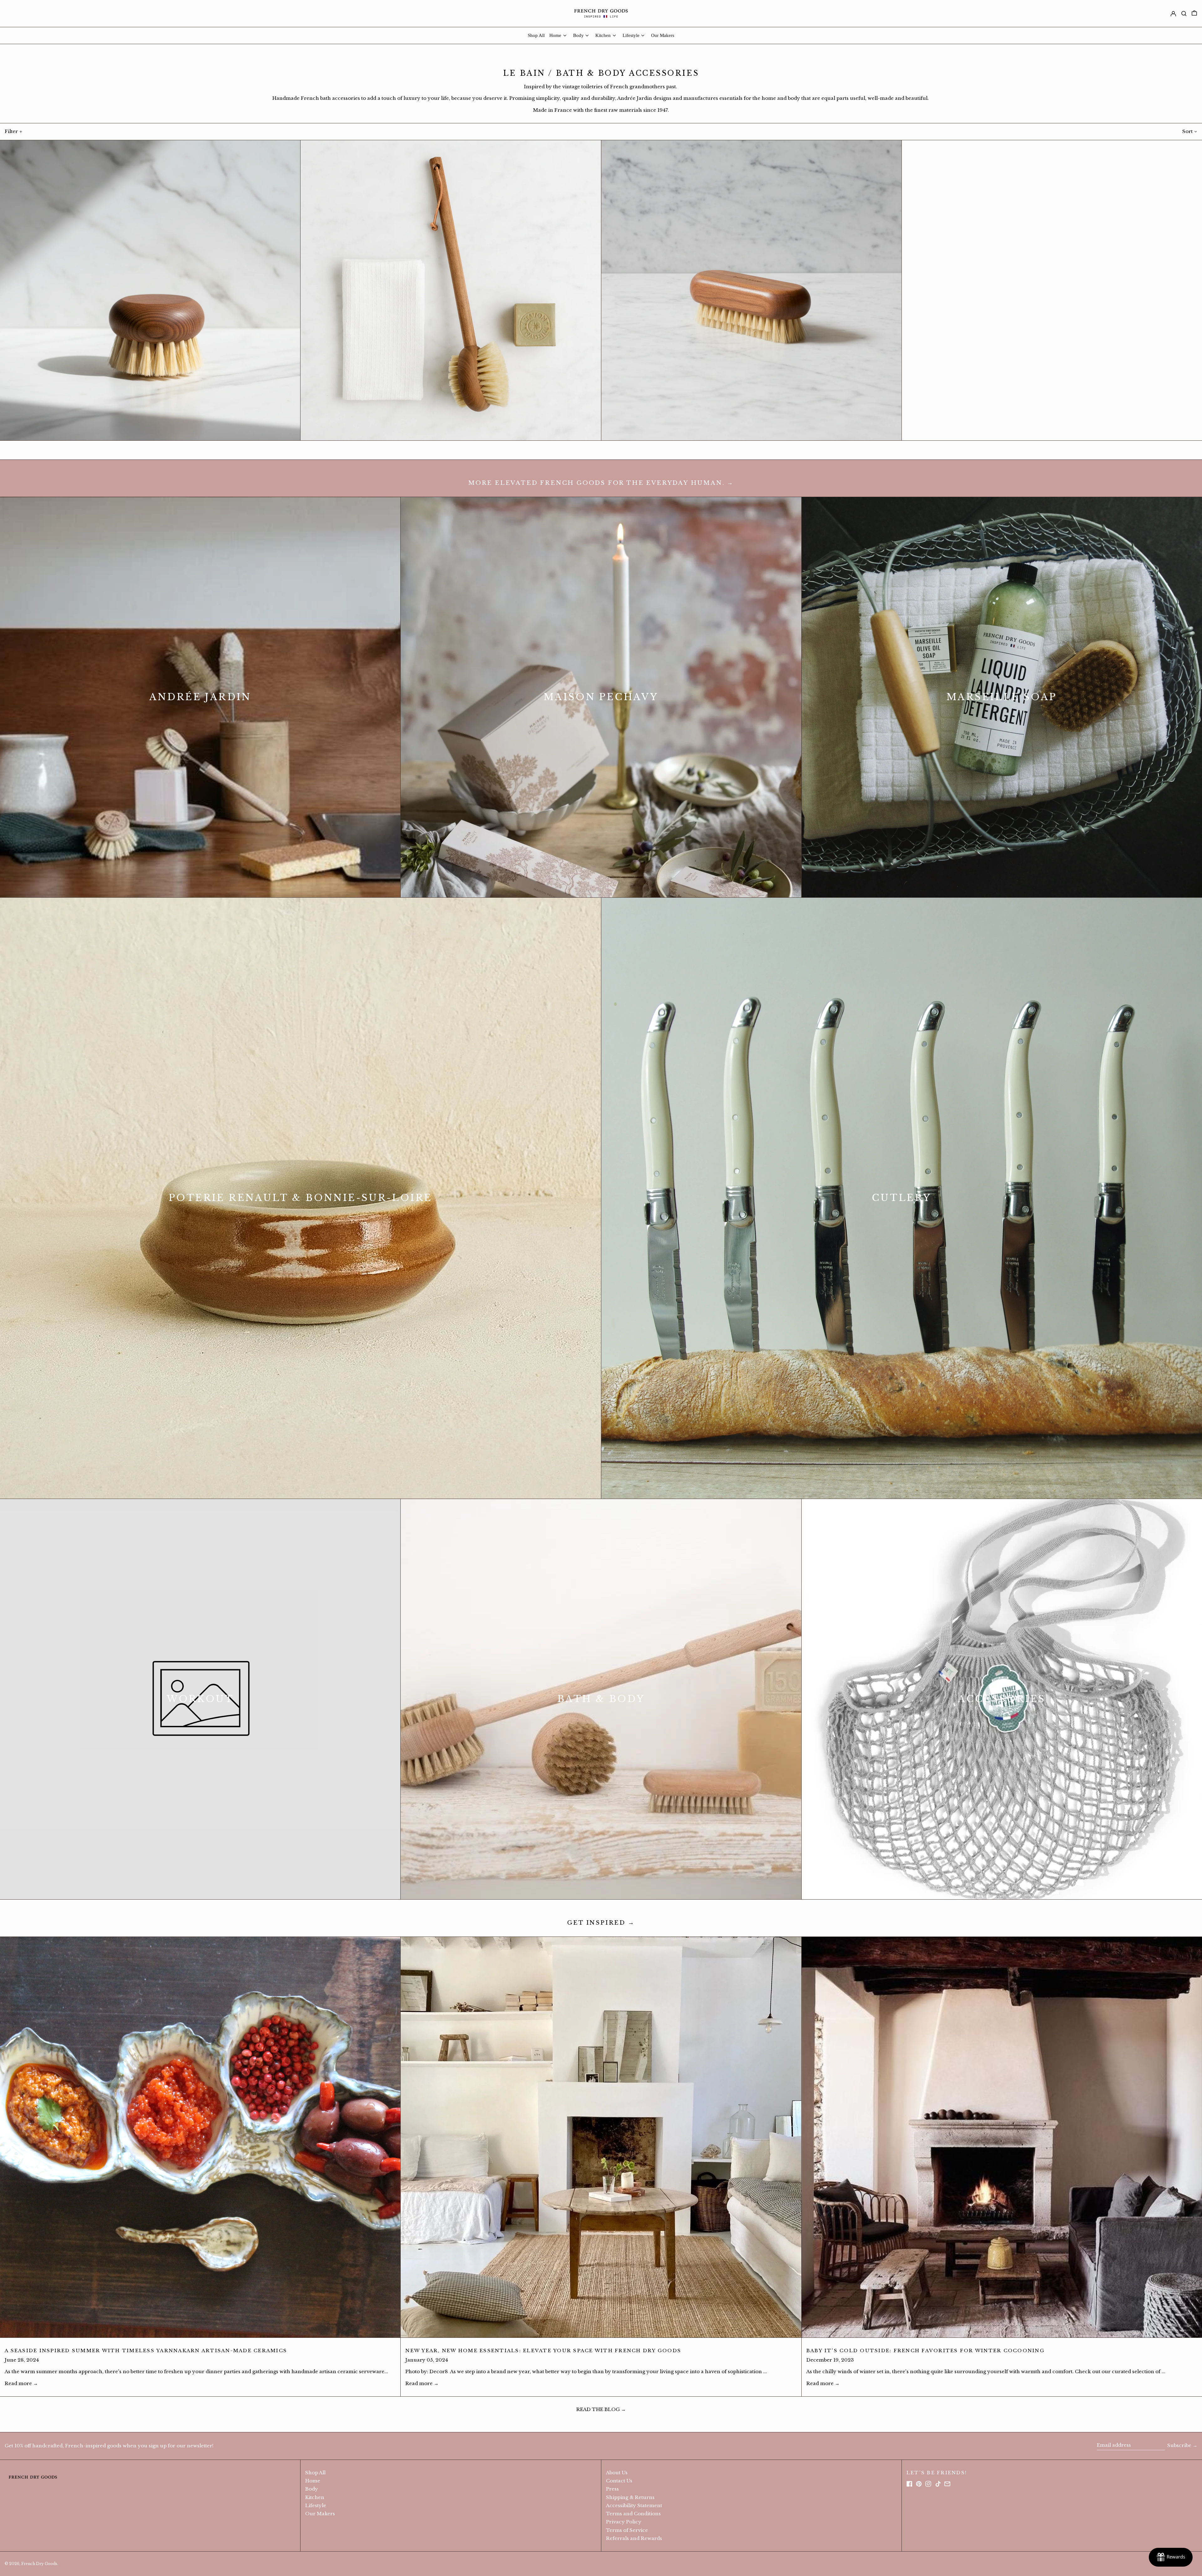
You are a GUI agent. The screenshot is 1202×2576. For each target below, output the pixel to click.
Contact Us (619, 2481)
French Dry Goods (39, 2564)
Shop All (315, 2473)
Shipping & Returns (630, 2497)
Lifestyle (316, 2505)
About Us (617, 2473)
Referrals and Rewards (634, 2538)
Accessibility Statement (634, 2505)
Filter (11, 131)
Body (312, 2489)
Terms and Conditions (633, 2514)
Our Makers (320, 2514)
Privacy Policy (624, 2522)
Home (313, 2481)
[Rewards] (1171, 2557)
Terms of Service (627, 2530)
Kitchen (315, 2497)
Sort (1187, 131)
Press (612, 2489)
